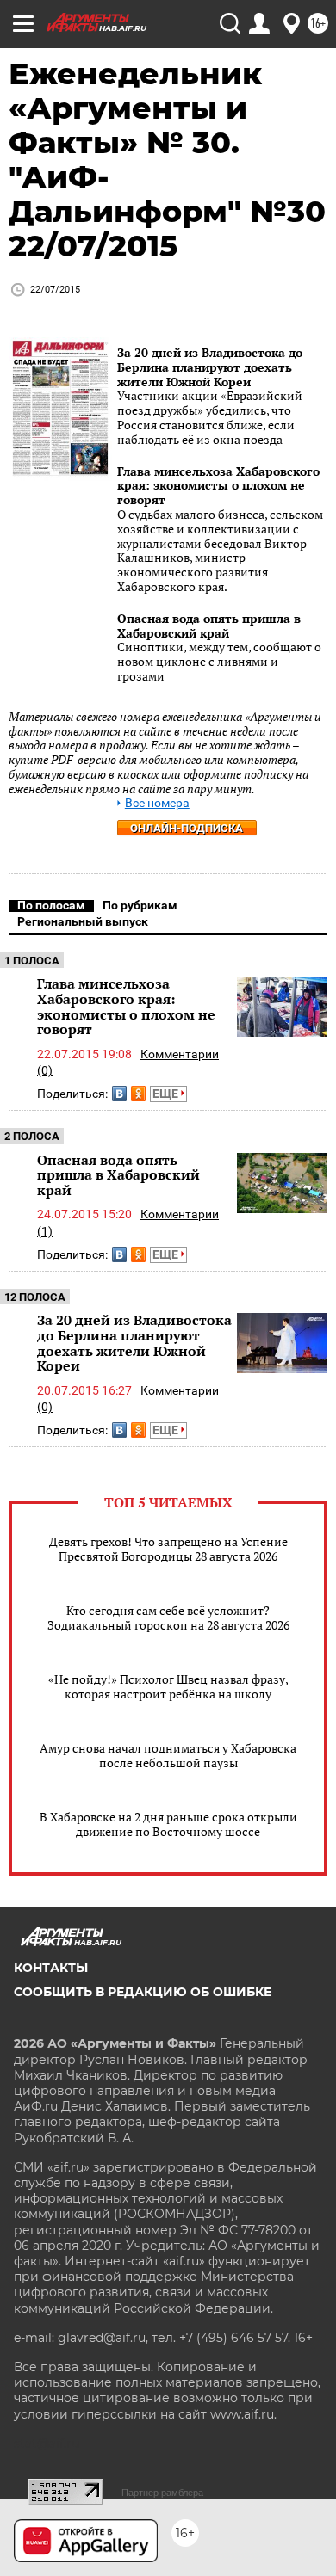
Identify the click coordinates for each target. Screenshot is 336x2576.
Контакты (51, 1968)
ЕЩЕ (167, 1094)
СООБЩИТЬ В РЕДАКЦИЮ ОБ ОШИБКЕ (143, 1992)
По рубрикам (140, 905)
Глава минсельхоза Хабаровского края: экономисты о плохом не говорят (218, 486)
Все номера (157, 803)
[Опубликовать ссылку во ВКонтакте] (119, 1094)
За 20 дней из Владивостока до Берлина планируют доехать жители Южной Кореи (210, 367)
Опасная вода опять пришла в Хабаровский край (209, 626)
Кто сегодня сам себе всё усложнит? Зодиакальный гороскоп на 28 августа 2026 (168, 1618)
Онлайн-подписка (187, 828)
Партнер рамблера (162, 2493)
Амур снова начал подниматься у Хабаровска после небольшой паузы (168, 1755)
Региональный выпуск (83, 921)
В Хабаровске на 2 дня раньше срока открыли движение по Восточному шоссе (168, 1824)
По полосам (51, 905)
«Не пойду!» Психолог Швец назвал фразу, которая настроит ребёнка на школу (168, 1686)
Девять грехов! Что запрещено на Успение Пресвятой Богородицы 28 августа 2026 (168, 1549)
